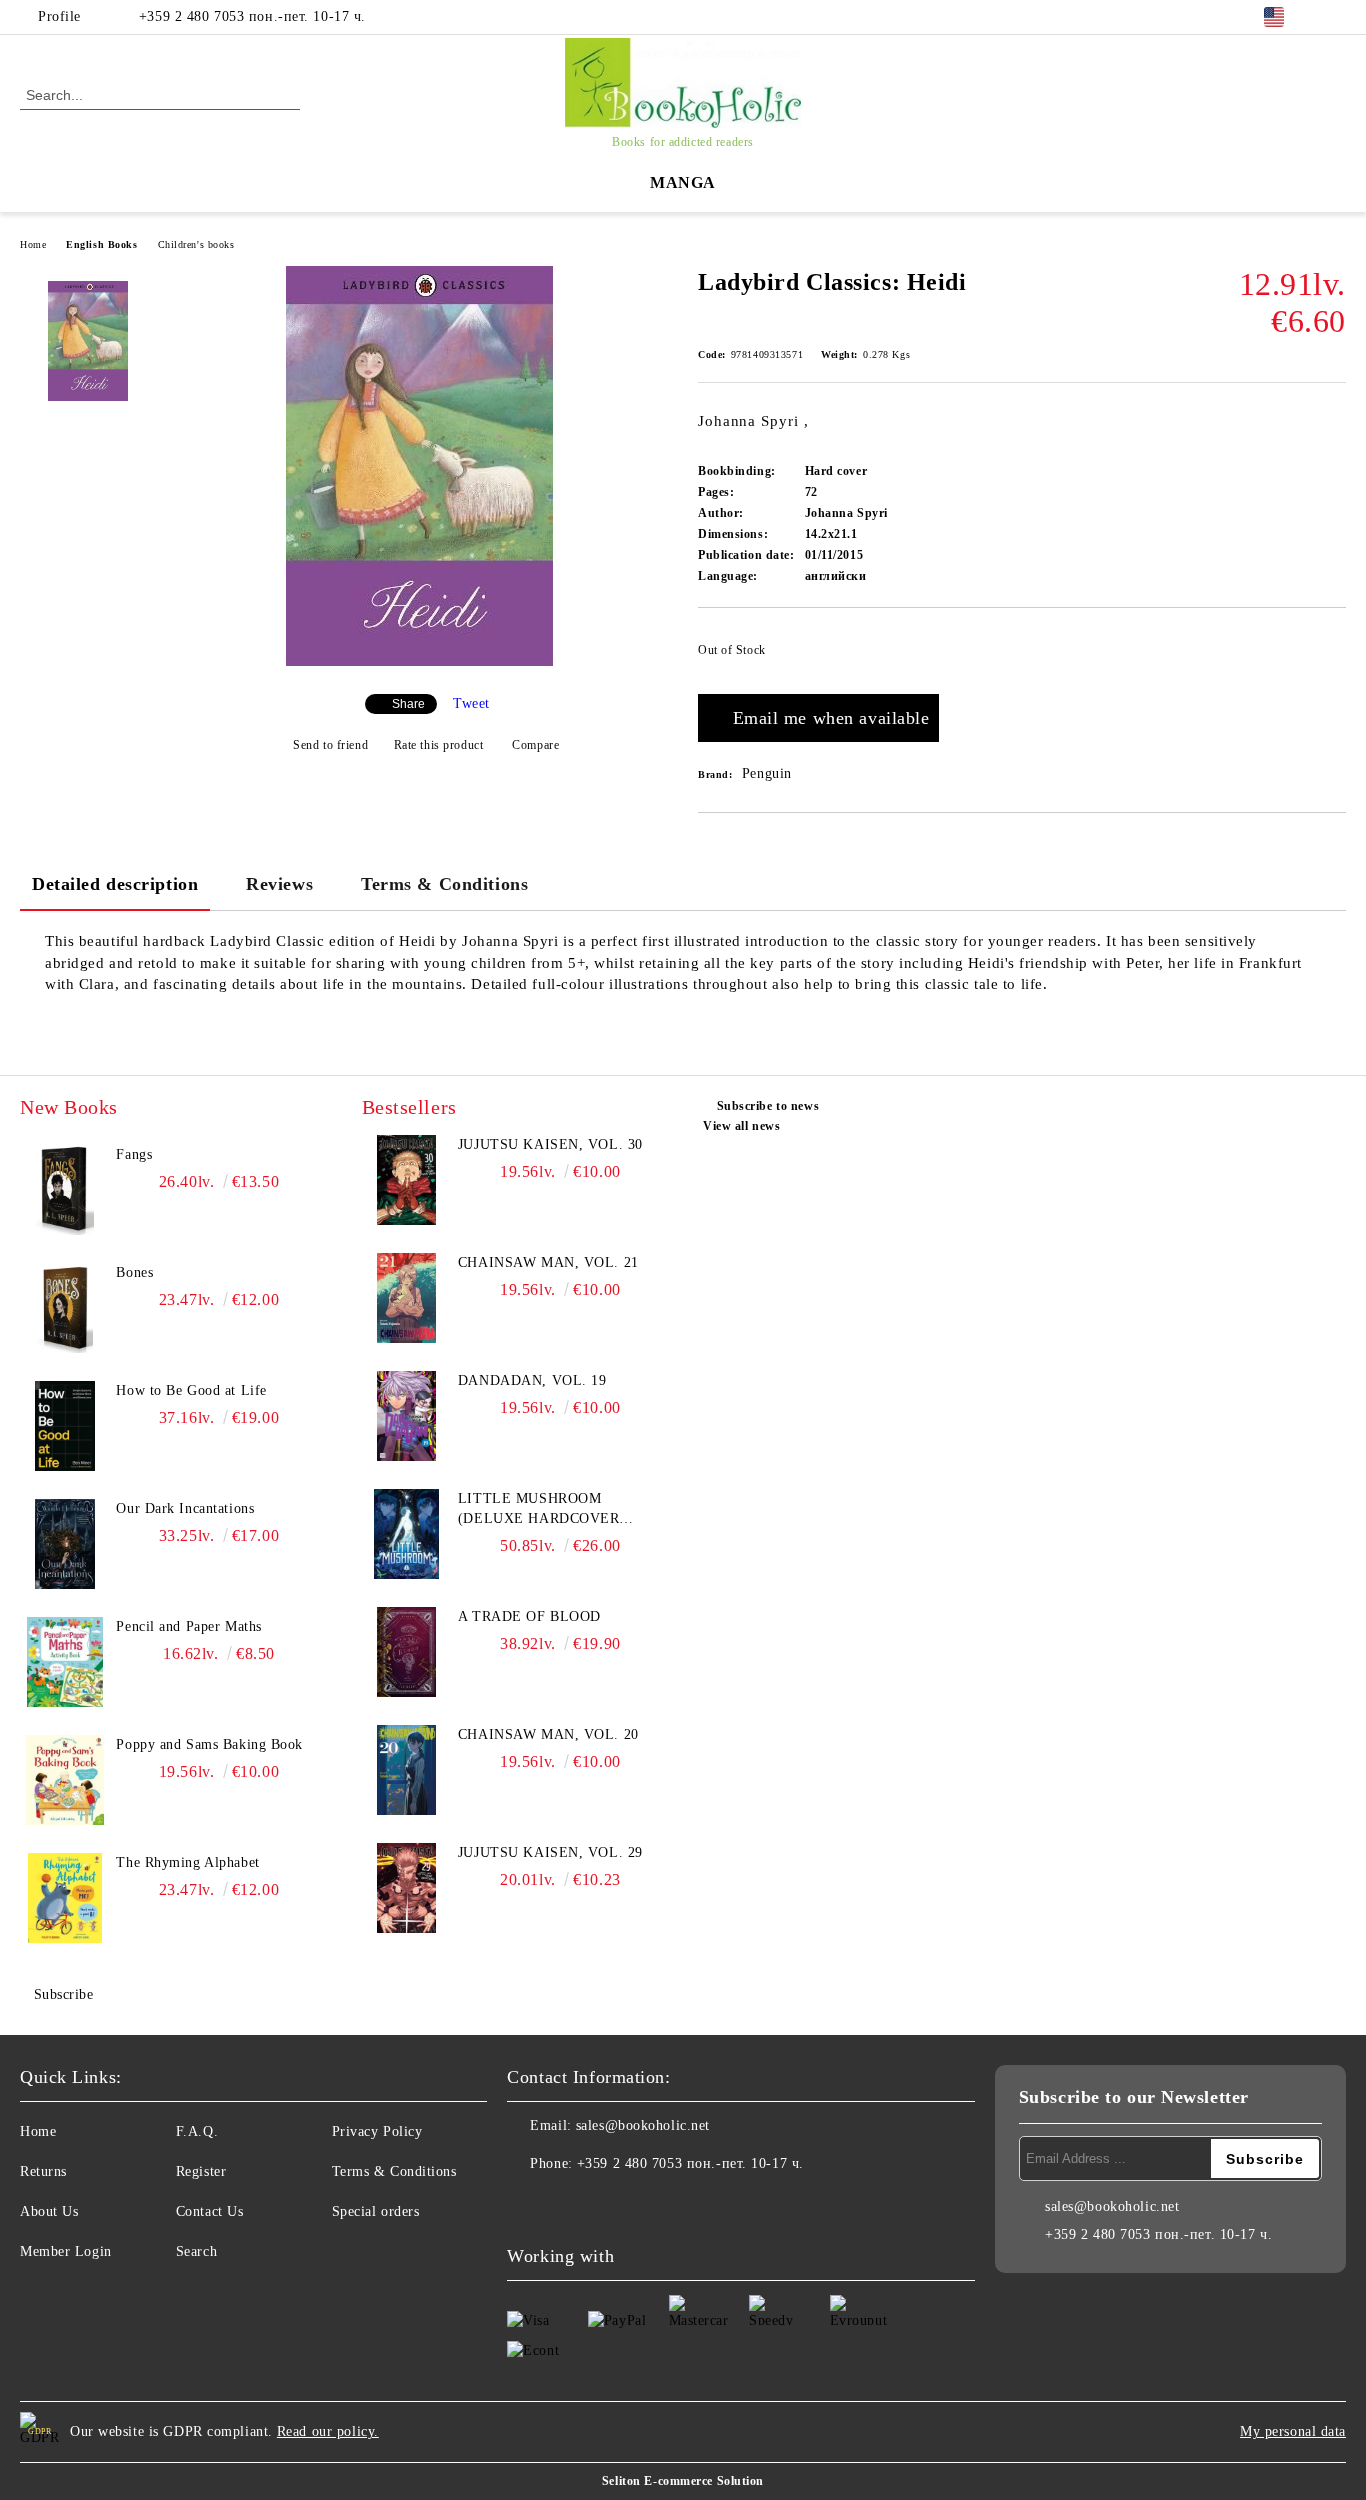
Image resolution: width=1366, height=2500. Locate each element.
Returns (43, 2171)
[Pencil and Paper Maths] (65, 1662)
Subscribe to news (768, 1106)
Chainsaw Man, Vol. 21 (548, 1262)
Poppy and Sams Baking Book (209, 1744)
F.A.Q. (197, 2131)
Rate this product (438, 745)
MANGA (683, 182)
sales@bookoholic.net (643, 2125)
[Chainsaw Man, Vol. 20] (407, 1770)
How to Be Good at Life (191, 1390)
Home (33, 244)
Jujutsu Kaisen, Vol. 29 (550, 1852)
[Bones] (65, 1308)
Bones (134, 1272)
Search (196, 2251)
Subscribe (64, 1994)
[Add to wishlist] (1331, 656)
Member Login (66, 2251)
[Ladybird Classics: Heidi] (419, 661)
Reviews (279, 884)
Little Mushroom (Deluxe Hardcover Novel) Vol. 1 (539, 1510)
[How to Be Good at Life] (65, 1426)
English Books (101, 244)
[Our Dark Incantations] (65, 1544)
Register (201, 2171)
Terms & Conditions (444, 884)
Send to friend (330, 745)
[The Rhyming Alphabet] (65, 1898)
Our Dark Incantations (185, 1508)
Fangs (134, 1154)
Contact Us (210, 2211)
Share (408, 704)
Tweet (471, 703)
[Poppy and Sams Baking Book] (65, 1780)
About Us (49, 2211)
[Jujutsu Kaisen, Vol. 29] (407, 1888)
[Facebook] (1335, 17)
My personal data (1293, 2431)
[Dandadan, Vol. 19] (407, 1416)
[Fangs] (65, 1190)
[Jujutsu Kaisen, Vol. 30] (407, 1180)
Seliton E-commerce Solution (683, 2481)
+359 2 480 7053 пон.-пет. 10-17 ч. (252, 16)
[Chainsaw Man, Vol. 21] (407, 1298)
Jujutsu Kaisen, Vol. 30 (550, 1144)
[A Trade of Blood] (407, 1652)
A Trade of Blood (529, 1616)
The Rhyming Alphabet (187, 1862)
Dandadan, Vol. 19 (532, 1380)
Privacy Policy (377, 2131)
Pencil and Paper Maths (188, 1626)
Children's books (196, 244)
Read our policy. (328, 2431)
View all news (741, 1126)
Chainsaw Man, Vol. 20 (548, 1734)
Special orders (376, 2211)
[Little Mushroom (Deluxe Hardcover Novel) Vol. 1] (407, 1534)
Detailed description (115, 884)
